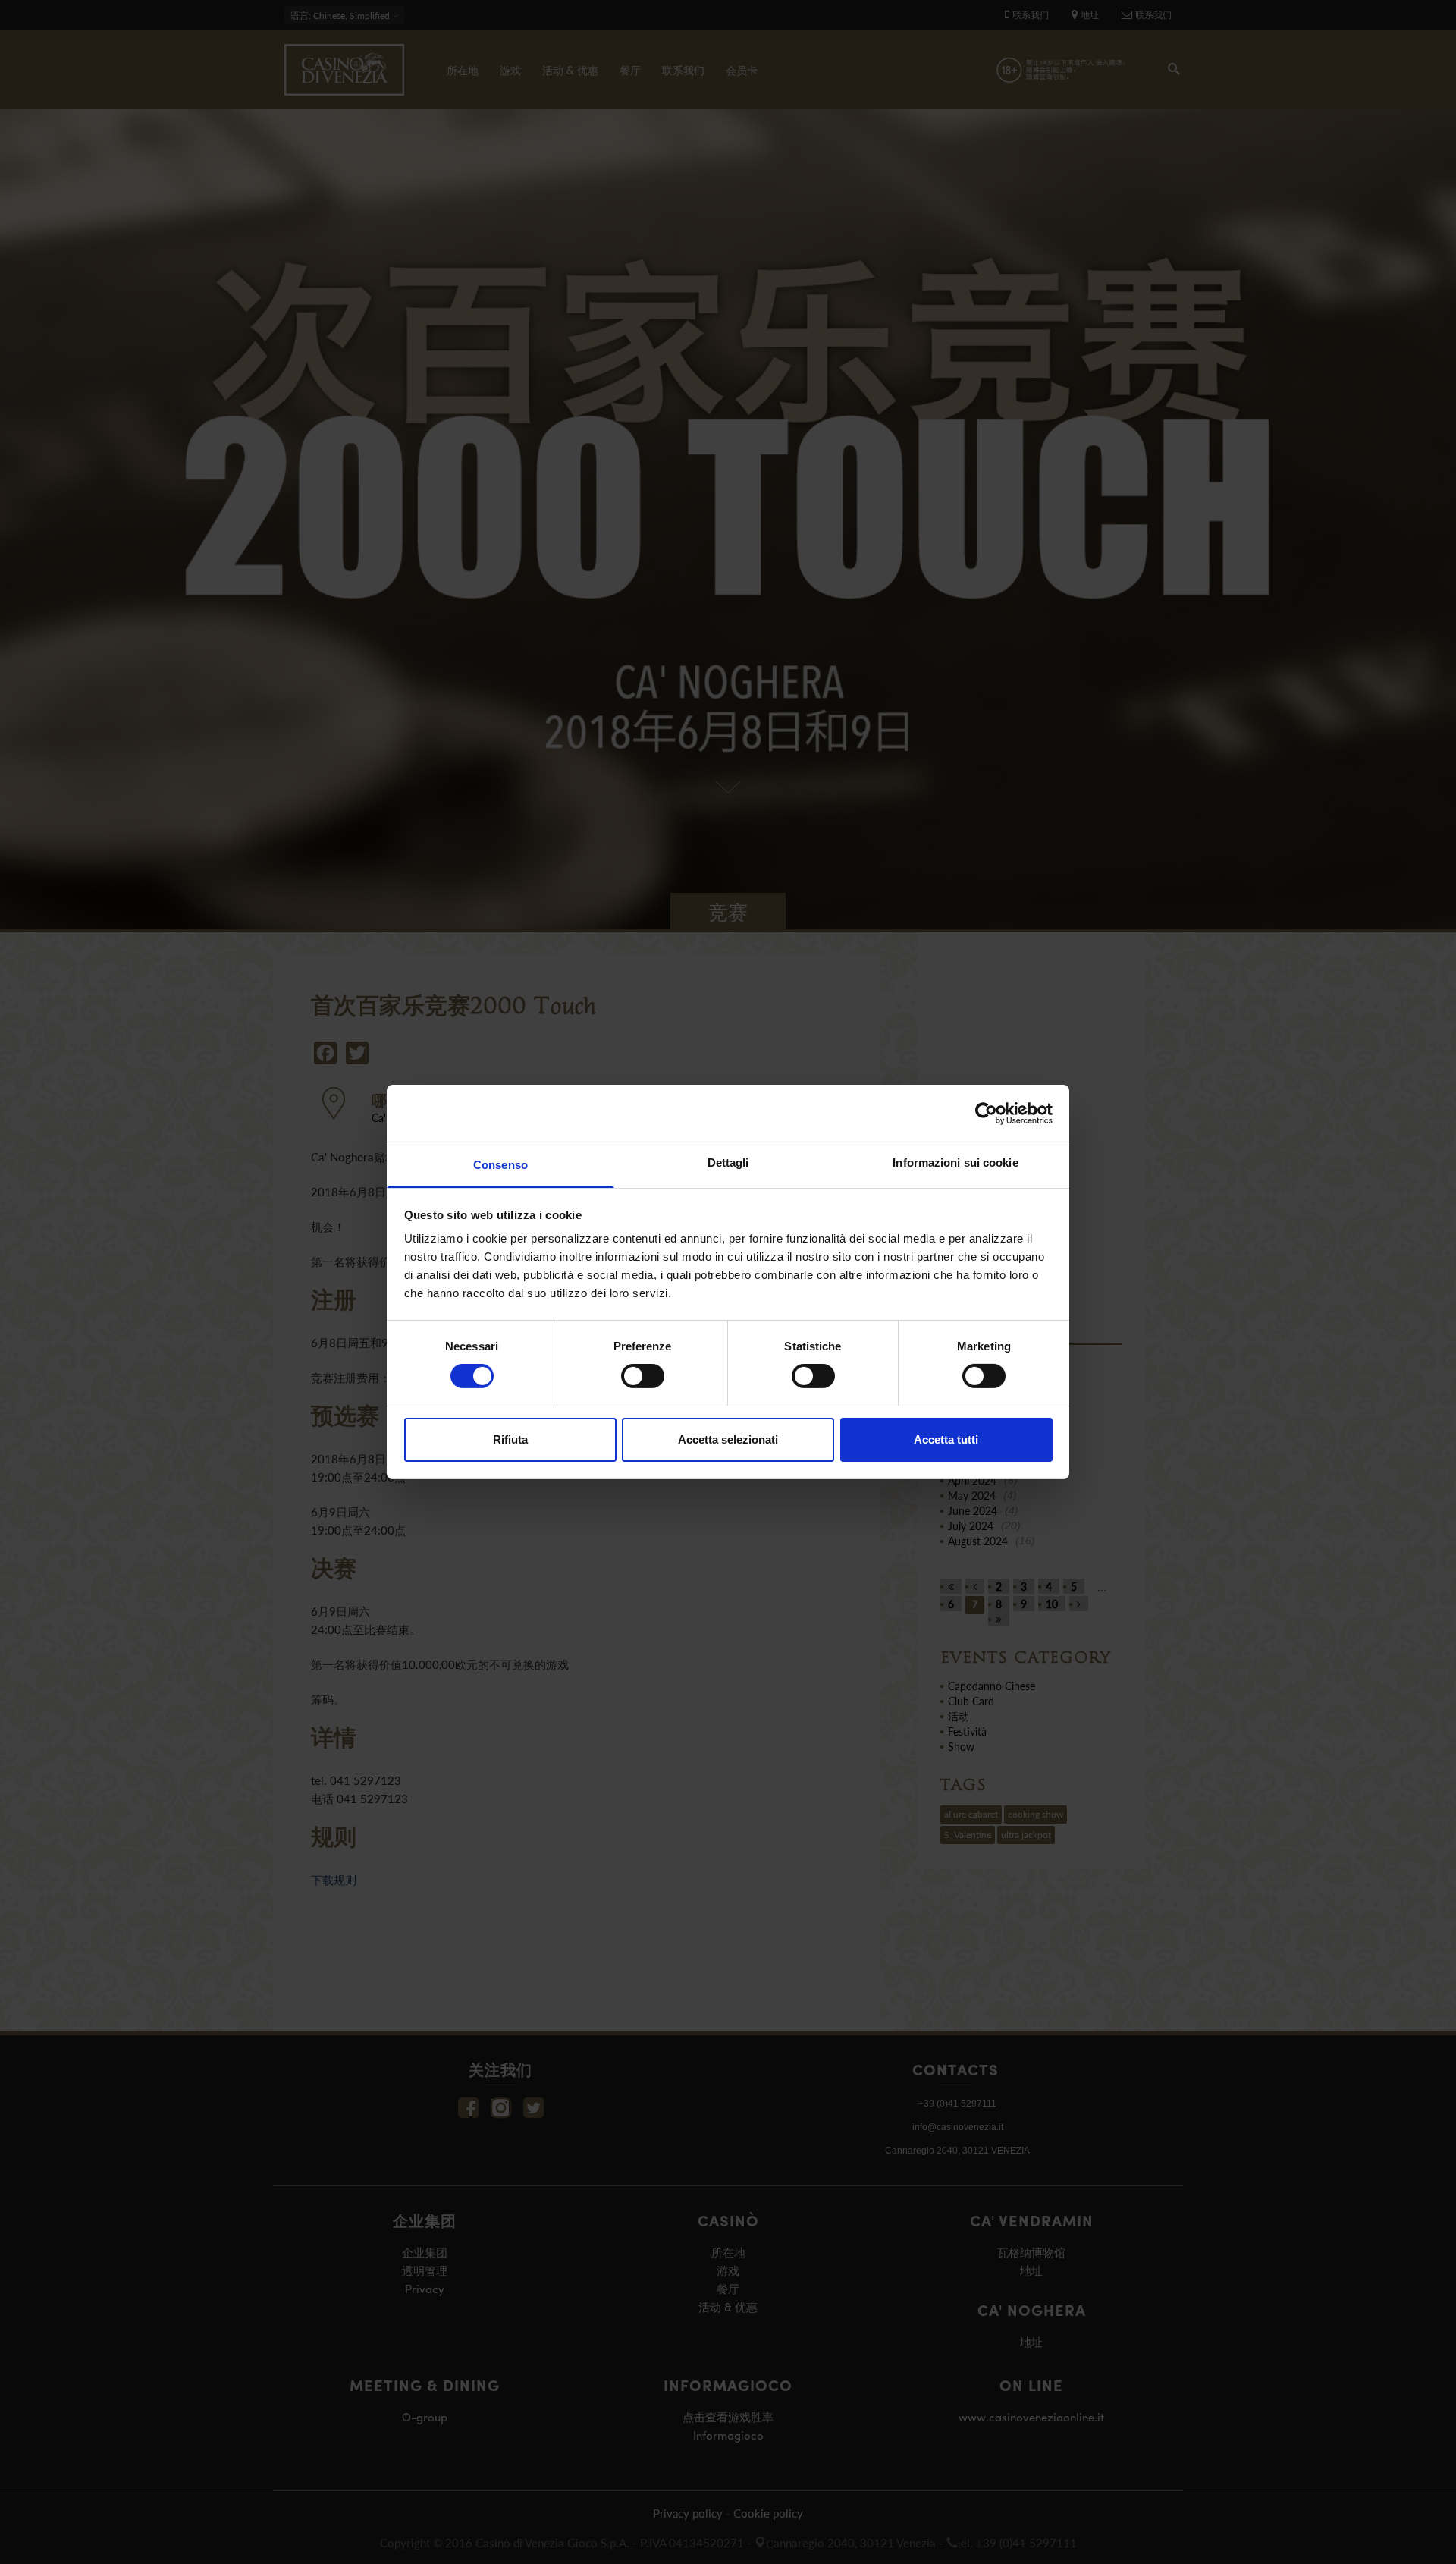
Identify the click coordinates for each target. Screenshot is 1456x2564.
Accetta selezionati (728, 1439)
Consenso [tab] (500, 1165)
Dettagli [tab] (728, 1163)
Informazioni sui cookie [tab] (955, 1163)
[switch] (643, 1376)
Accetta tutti (946, 1439)
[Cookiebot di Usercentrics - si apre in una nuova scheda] (986, 1113)
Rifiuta (510, 1439)
